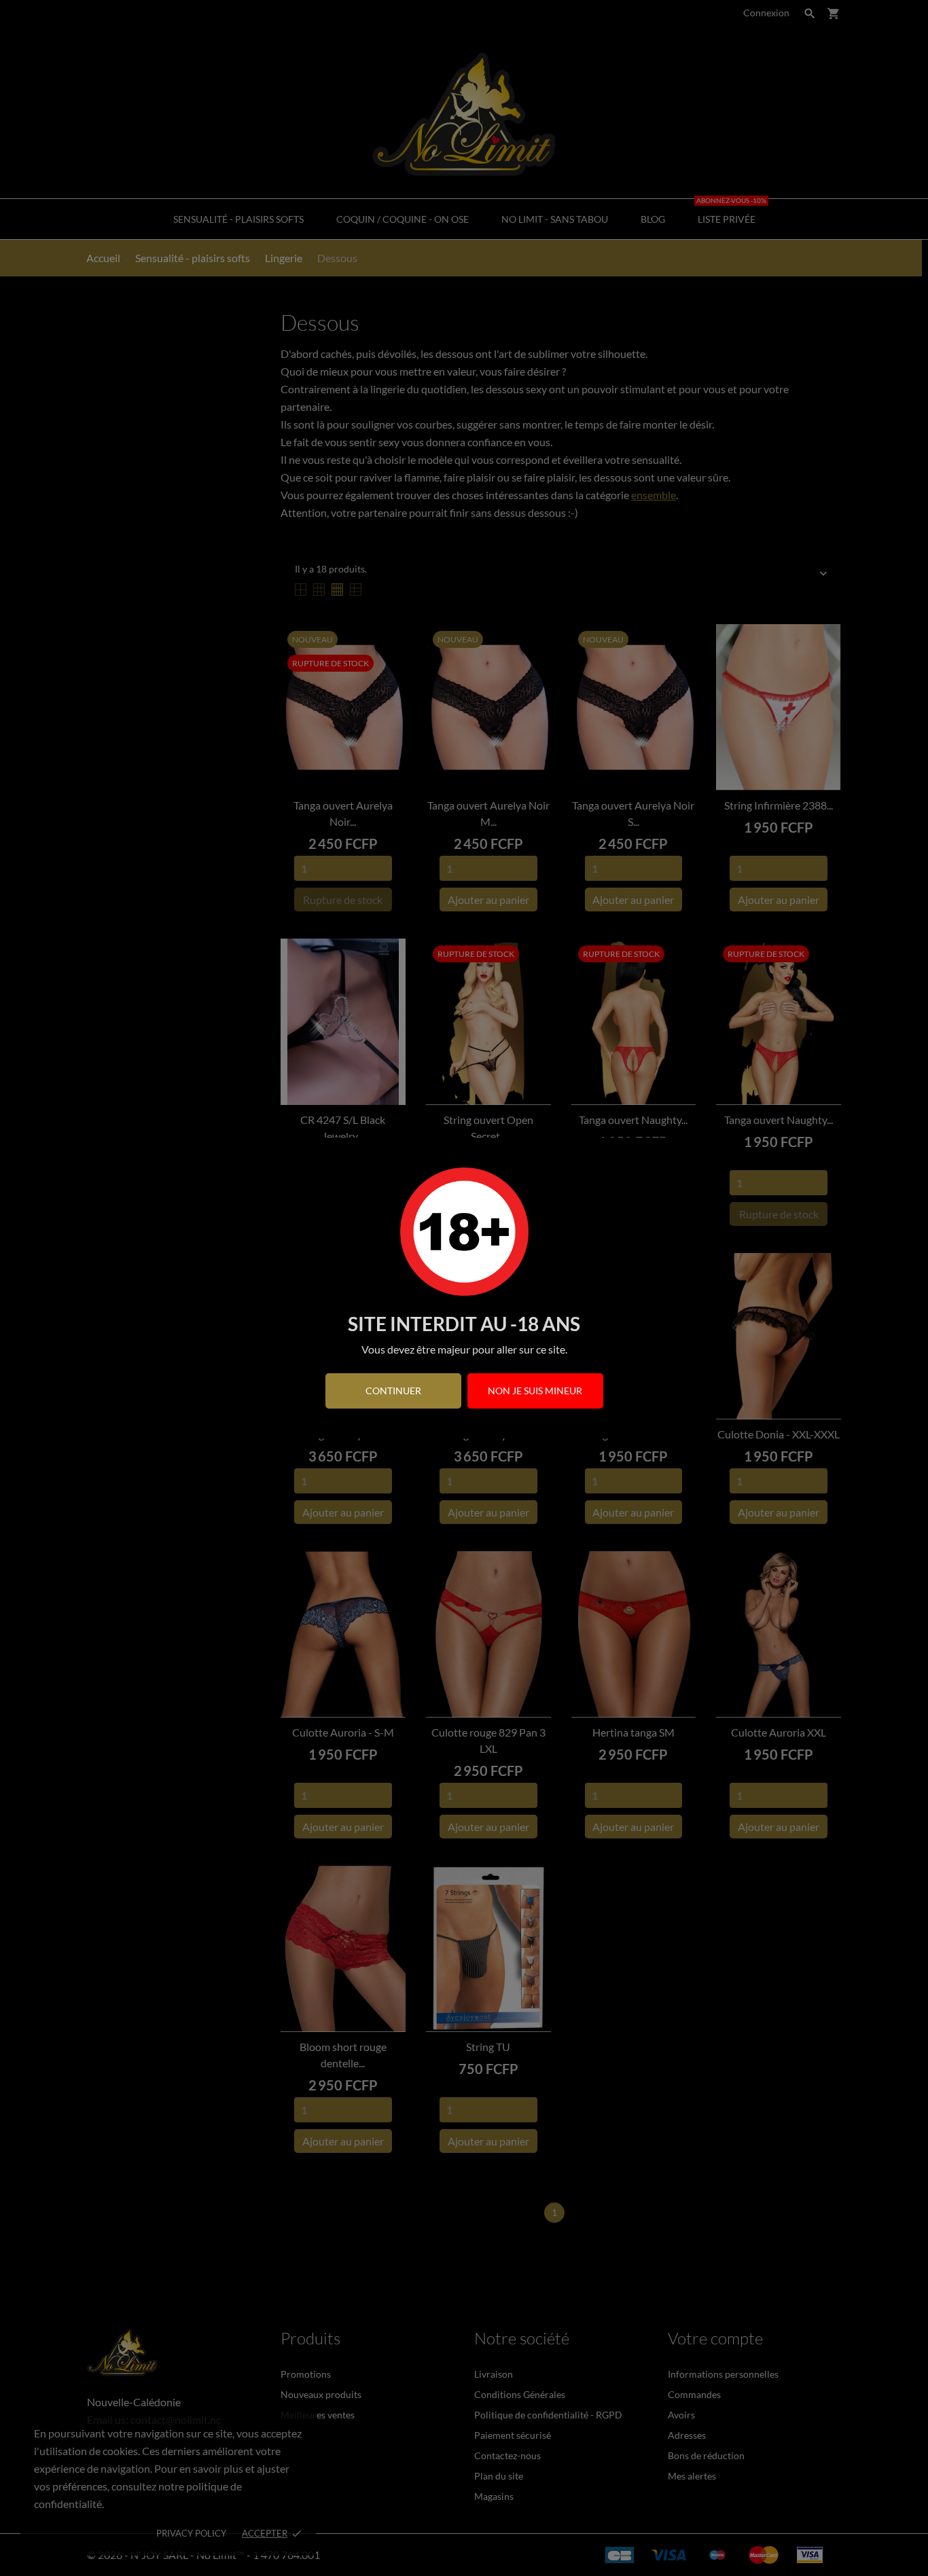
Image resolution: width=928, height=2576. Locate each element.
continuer (393, 1391)
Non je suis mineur (535, 1391)
